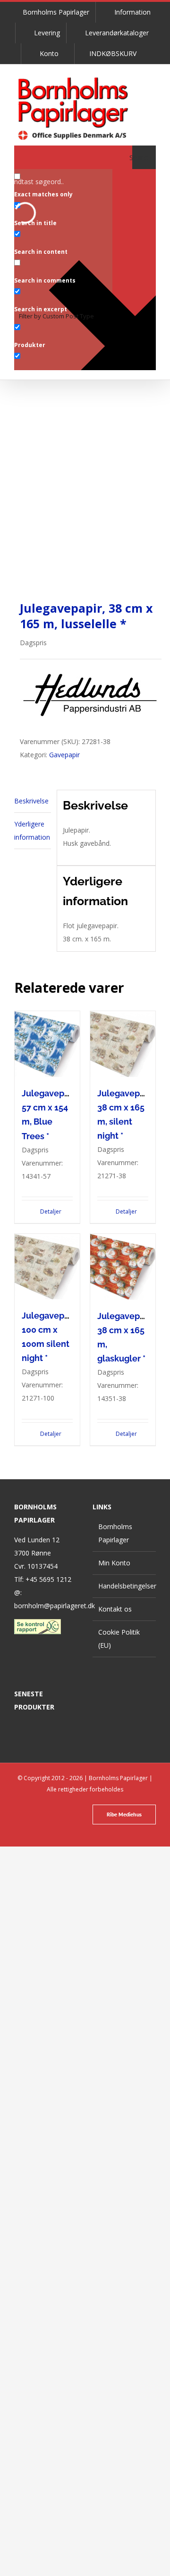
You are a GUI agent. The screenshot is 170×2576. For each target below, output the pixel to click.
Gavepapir (64, 755)
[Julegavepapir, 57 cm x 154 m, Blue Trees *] (47, 1044)
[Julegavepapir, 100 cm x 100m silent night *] (47, 1267)
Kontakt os (115, 1609)
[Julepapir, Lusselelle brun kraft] (85, 505)
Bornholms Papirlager (115, 1533)
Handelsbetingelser (125, 1586)
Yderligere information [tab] (32, 830)
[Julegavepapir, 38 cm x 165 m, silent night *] (123, 1044)
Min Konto (114, 1563)
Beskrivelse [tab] (31, 801)
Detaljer (51, 1211)
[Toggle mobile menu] (166, 85)
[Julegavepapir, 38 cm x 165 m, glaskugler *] (123, 1267)
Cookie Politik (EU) (119, 1639)
